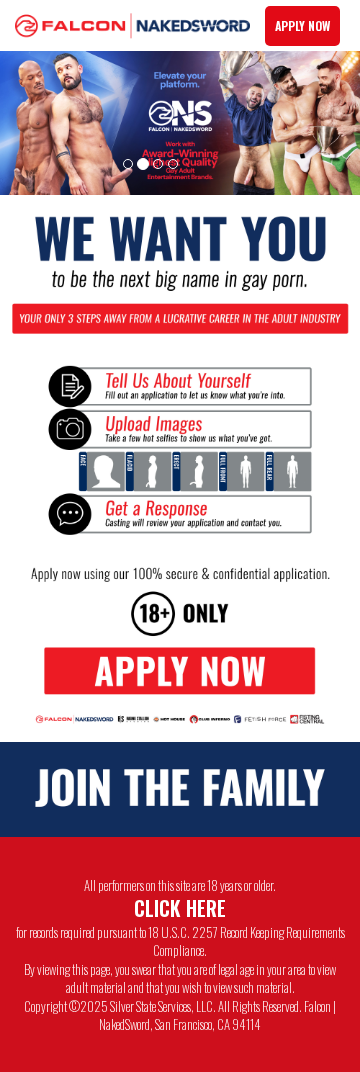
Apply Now (302, 25)
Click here (180, 908)
